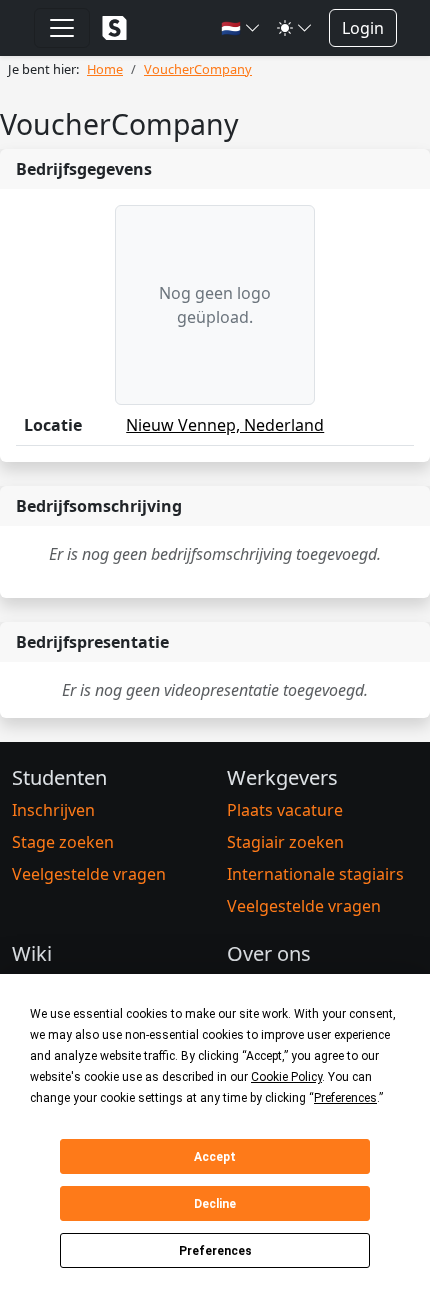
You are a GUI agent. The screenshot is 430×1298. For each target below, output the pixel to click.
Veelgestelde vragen (89, 874)
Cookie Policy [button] (286, 1077)
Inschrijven (53, 810)
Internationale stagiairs (315, 874)
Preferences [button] (345, 1098)
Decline (215, 1204)
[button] (241, 28)
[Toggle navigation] (62, 28)
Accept (215, 1157)
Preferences (215, 1251)
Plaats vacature (285, 810)
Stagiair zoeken (285, 842)
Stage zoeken (63, 842)
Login (363, 28)
